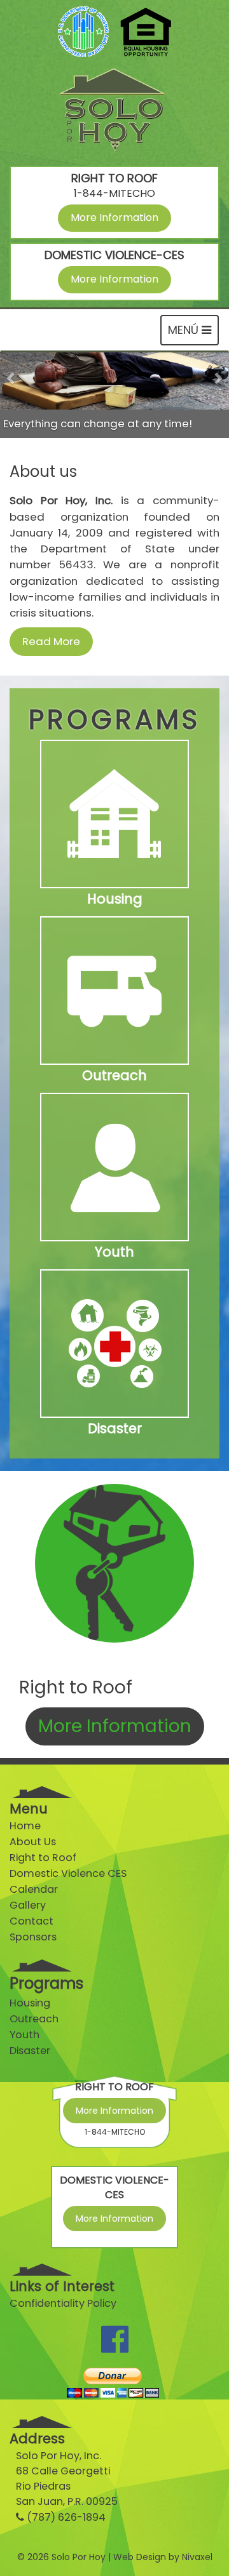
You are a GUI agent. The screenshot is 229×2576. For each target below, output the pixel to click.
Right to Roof (43, 1858)
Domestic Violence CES (68, 1873)
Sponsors (33, 1937)
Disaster (30, 2051)
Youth (24, 2035)
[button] (11, 395)
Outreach (34, 2019)
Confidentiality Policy (63, 2303)
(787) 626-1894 (66, 2517)
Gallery (28, 1905)
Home (25, 1826)
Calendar (34, 1889)
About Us (33, 1842)
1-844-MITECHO (114, 193)
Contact (31, 1921)
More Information (114, 217)
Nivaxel (197, 2557)
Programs (46, 1983)
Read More (51, 641)
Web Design (140, 2557)
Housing (30, 2003)
